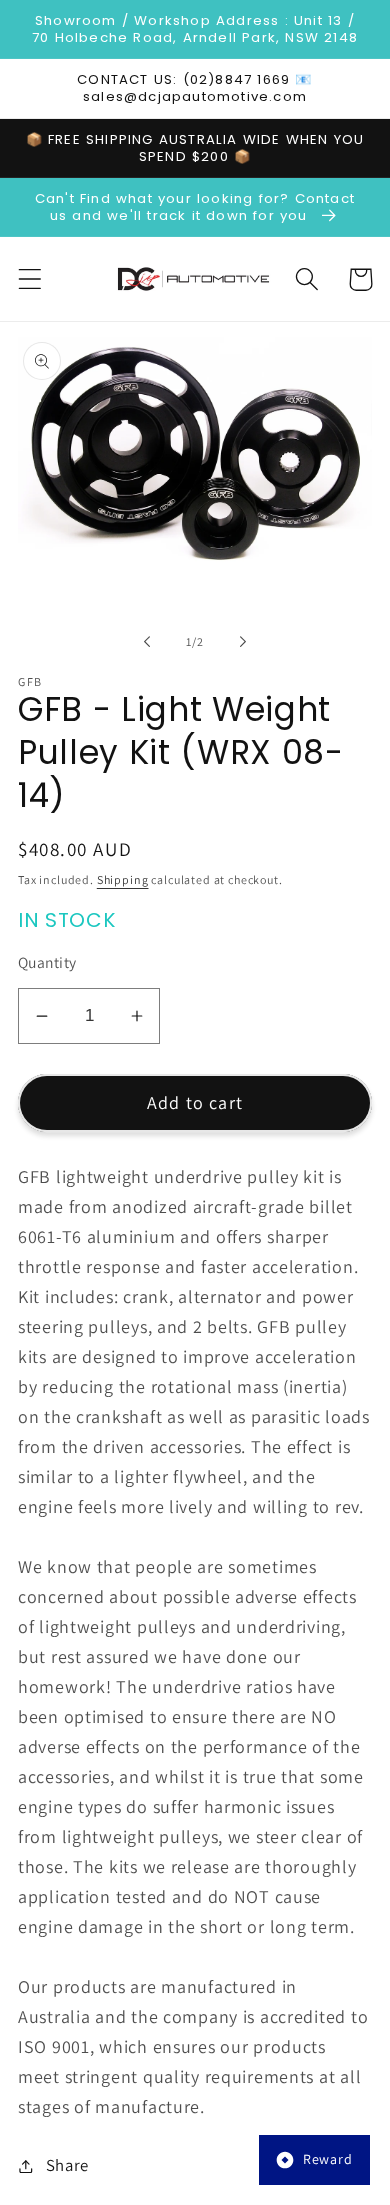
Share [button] (67, 2165)
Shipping (123, 879)
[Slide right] (243, 641)
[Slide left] (147, 641)
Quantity (47, 962)
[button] (30, 279)
